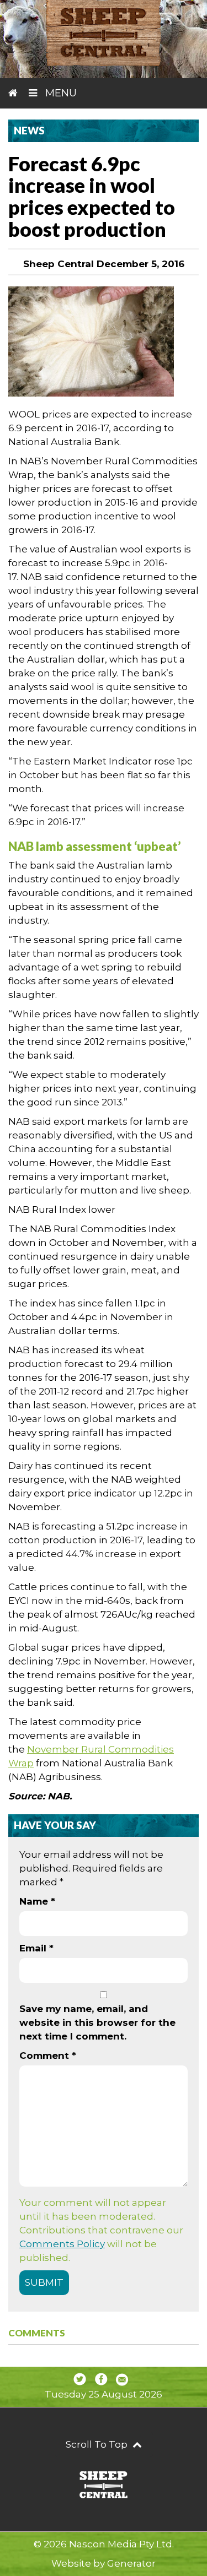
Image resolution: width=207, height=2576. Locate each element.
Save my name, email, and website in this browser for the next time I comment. (97, 2022)
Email (36, 1948)
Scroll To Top (98, 2444)
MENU (60, 93)
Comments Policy (62, 2244)
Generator (131, 2563)
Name (37, 1901)
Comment (48, 2056)
